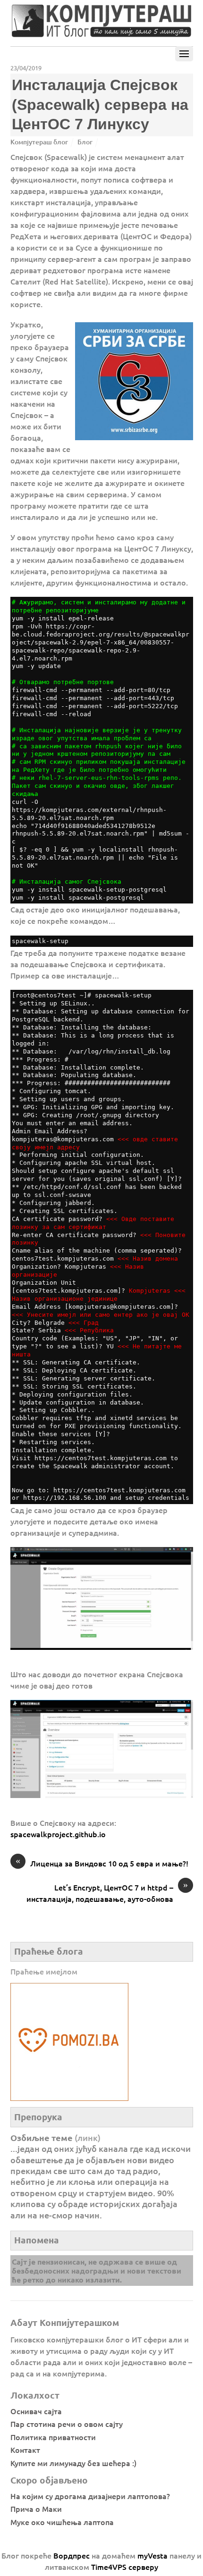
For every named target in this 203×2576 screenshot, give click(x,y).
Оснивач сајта (36, 2411)
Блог (85, 142)
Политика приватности (53, 2437)
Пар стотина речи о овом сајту (67, 2424)
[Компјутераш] (101, 34)
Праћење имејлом (44, 1971)
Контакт (25, 2450)
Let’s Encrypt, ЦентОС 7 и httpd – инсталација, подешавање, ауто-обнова (107, 1893)
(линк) (88, 2137)
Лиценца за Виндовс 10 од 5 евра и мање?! (102, 1863)
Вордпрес (72, 2555)
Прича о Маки (36, 2509)
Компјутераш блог (39, 142)
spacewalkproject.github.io (58, 1834)
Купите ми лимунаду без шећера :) (73, 2463)
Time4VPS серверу (125, 2567)
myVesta (152, 2555)
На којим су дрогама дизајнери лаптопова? (90, 2496)
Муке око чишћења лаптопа (62, 2522)
